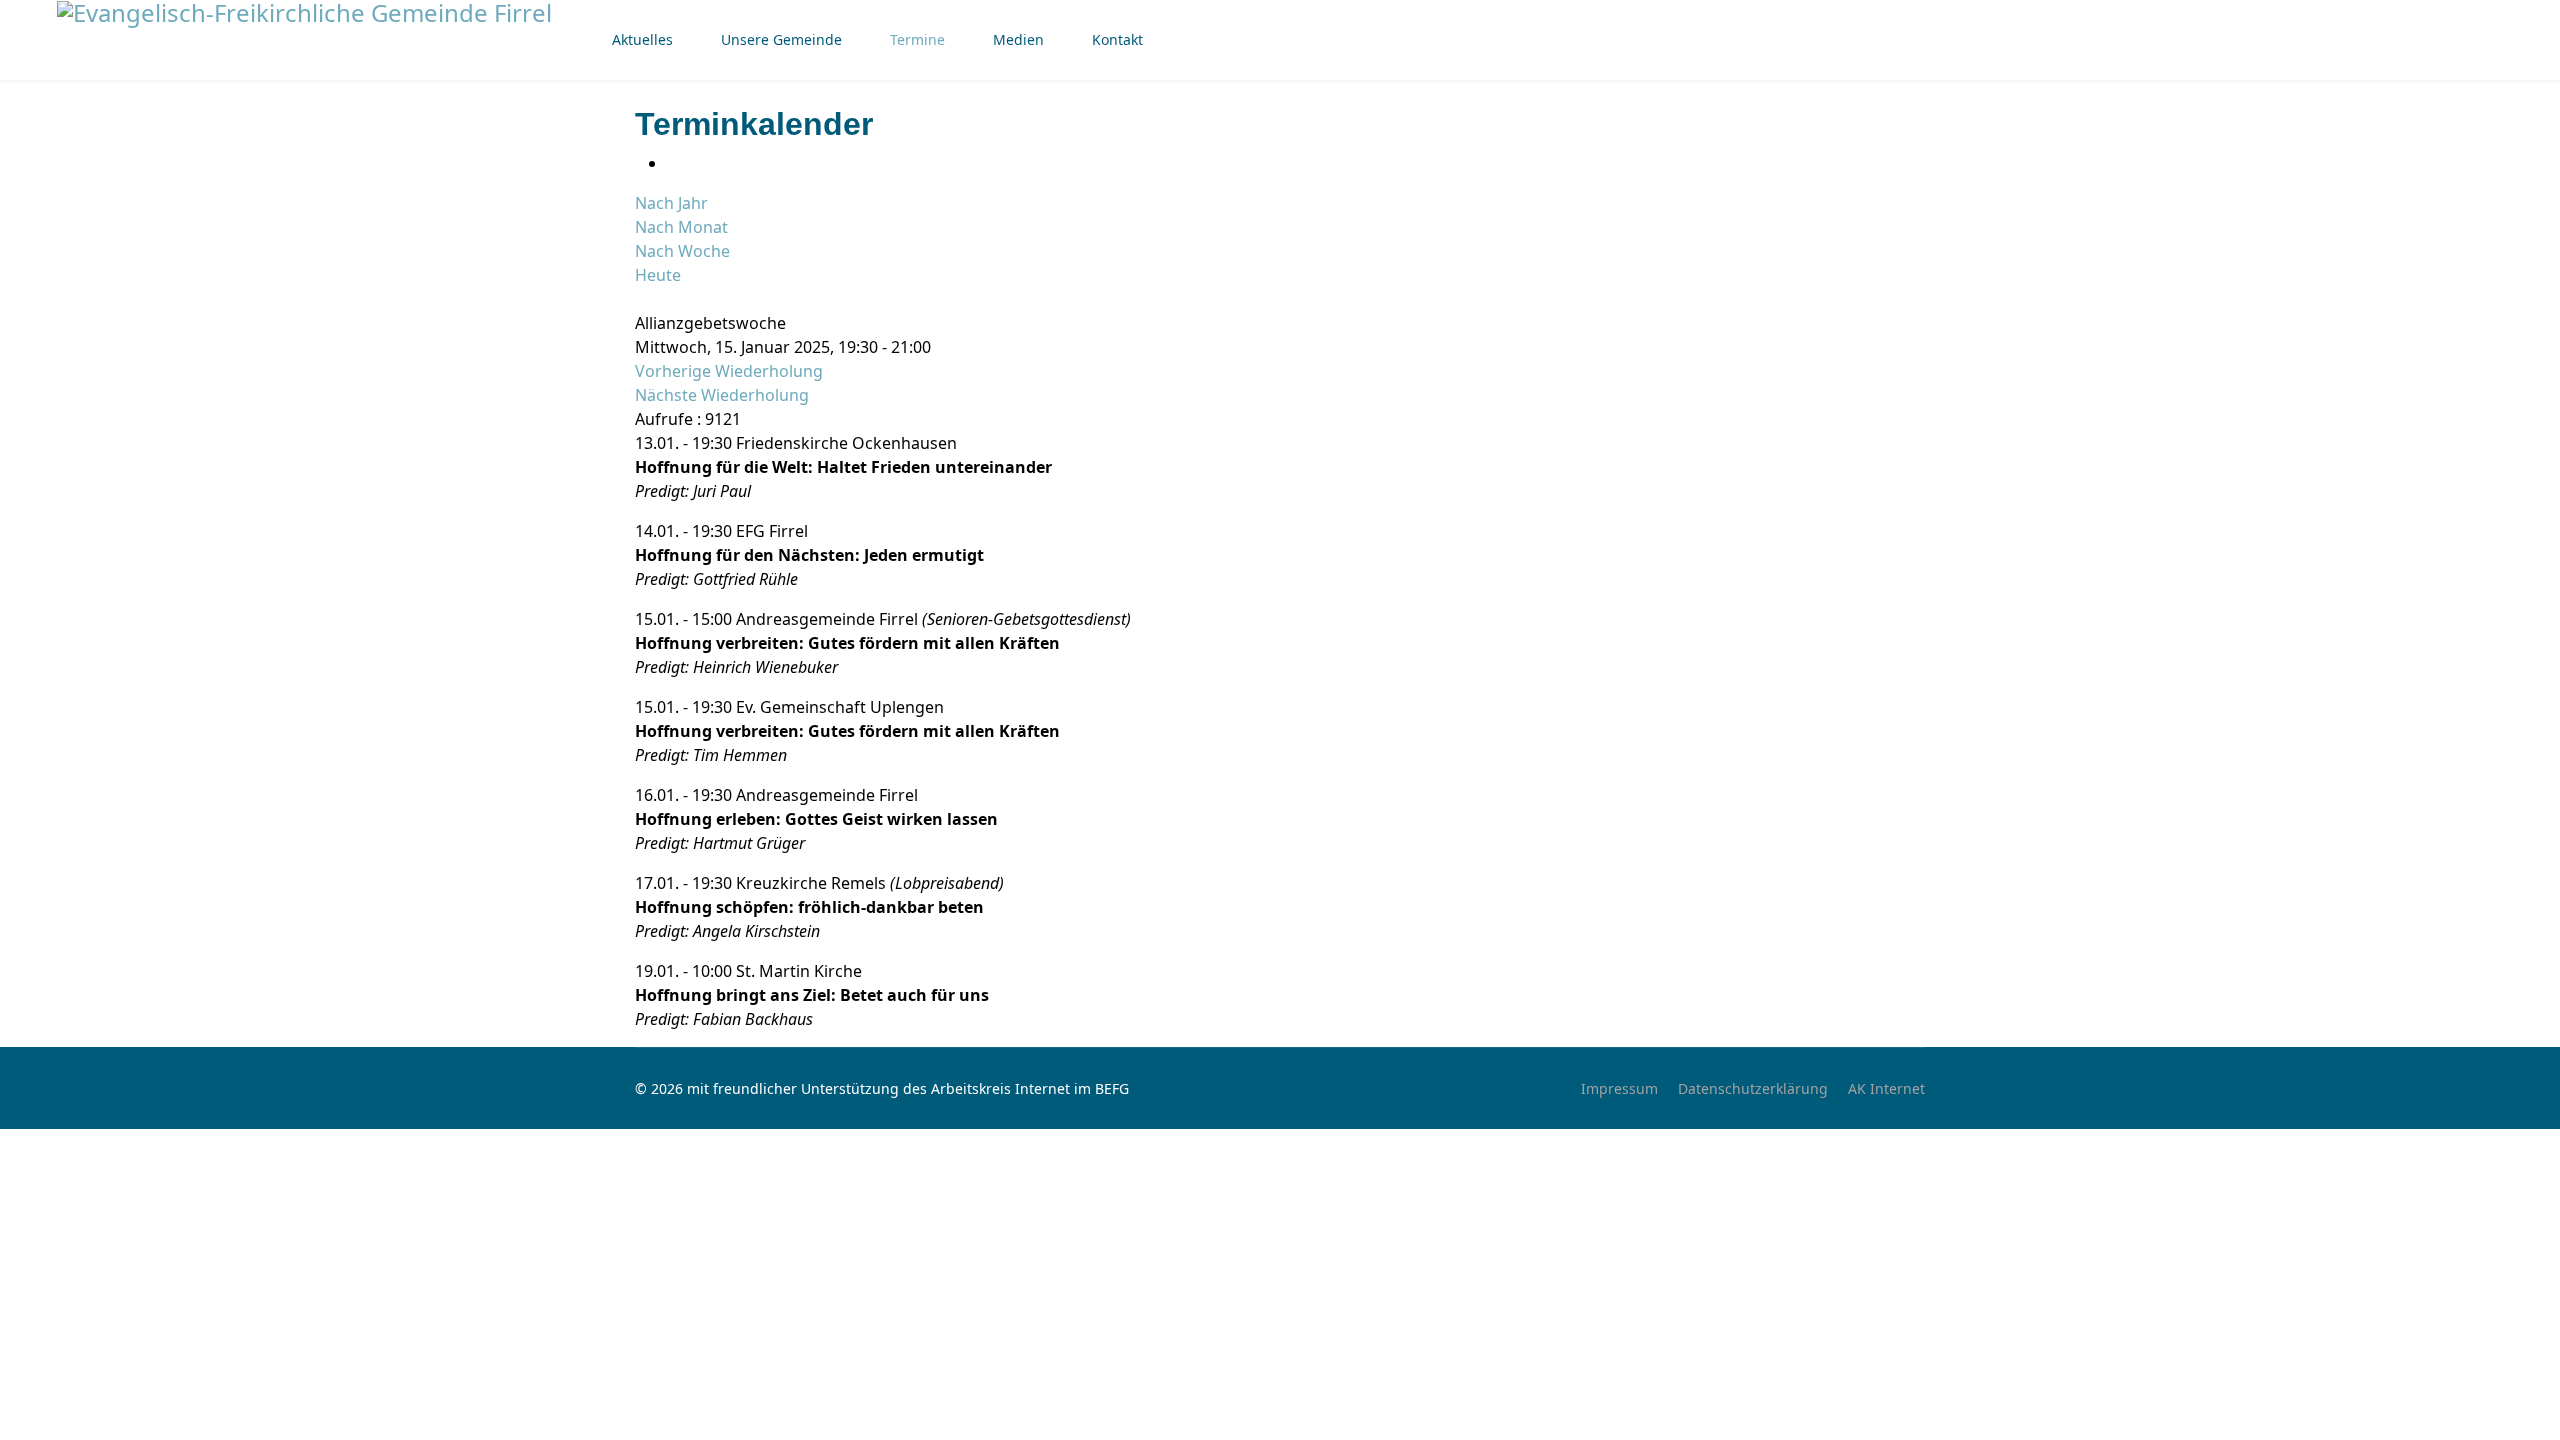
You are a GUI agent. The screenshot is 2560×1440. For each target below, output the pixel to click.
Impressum (1619, 1088)
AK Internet (1886, 1088)
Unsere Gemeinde (781, 39)
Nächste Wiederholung (722, 395)
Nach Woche (682, 251)
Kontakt (1117, 39)
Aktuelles (642, 39)
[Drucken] (673, 163)
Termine (917, 39)
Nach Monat (681, 227)
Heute (658, 275)
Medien (1018, 39)
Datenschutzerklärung (1753, 1088)
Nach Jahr (671, 203)
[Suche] (641, 299)
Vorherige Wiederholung (729, 371)
